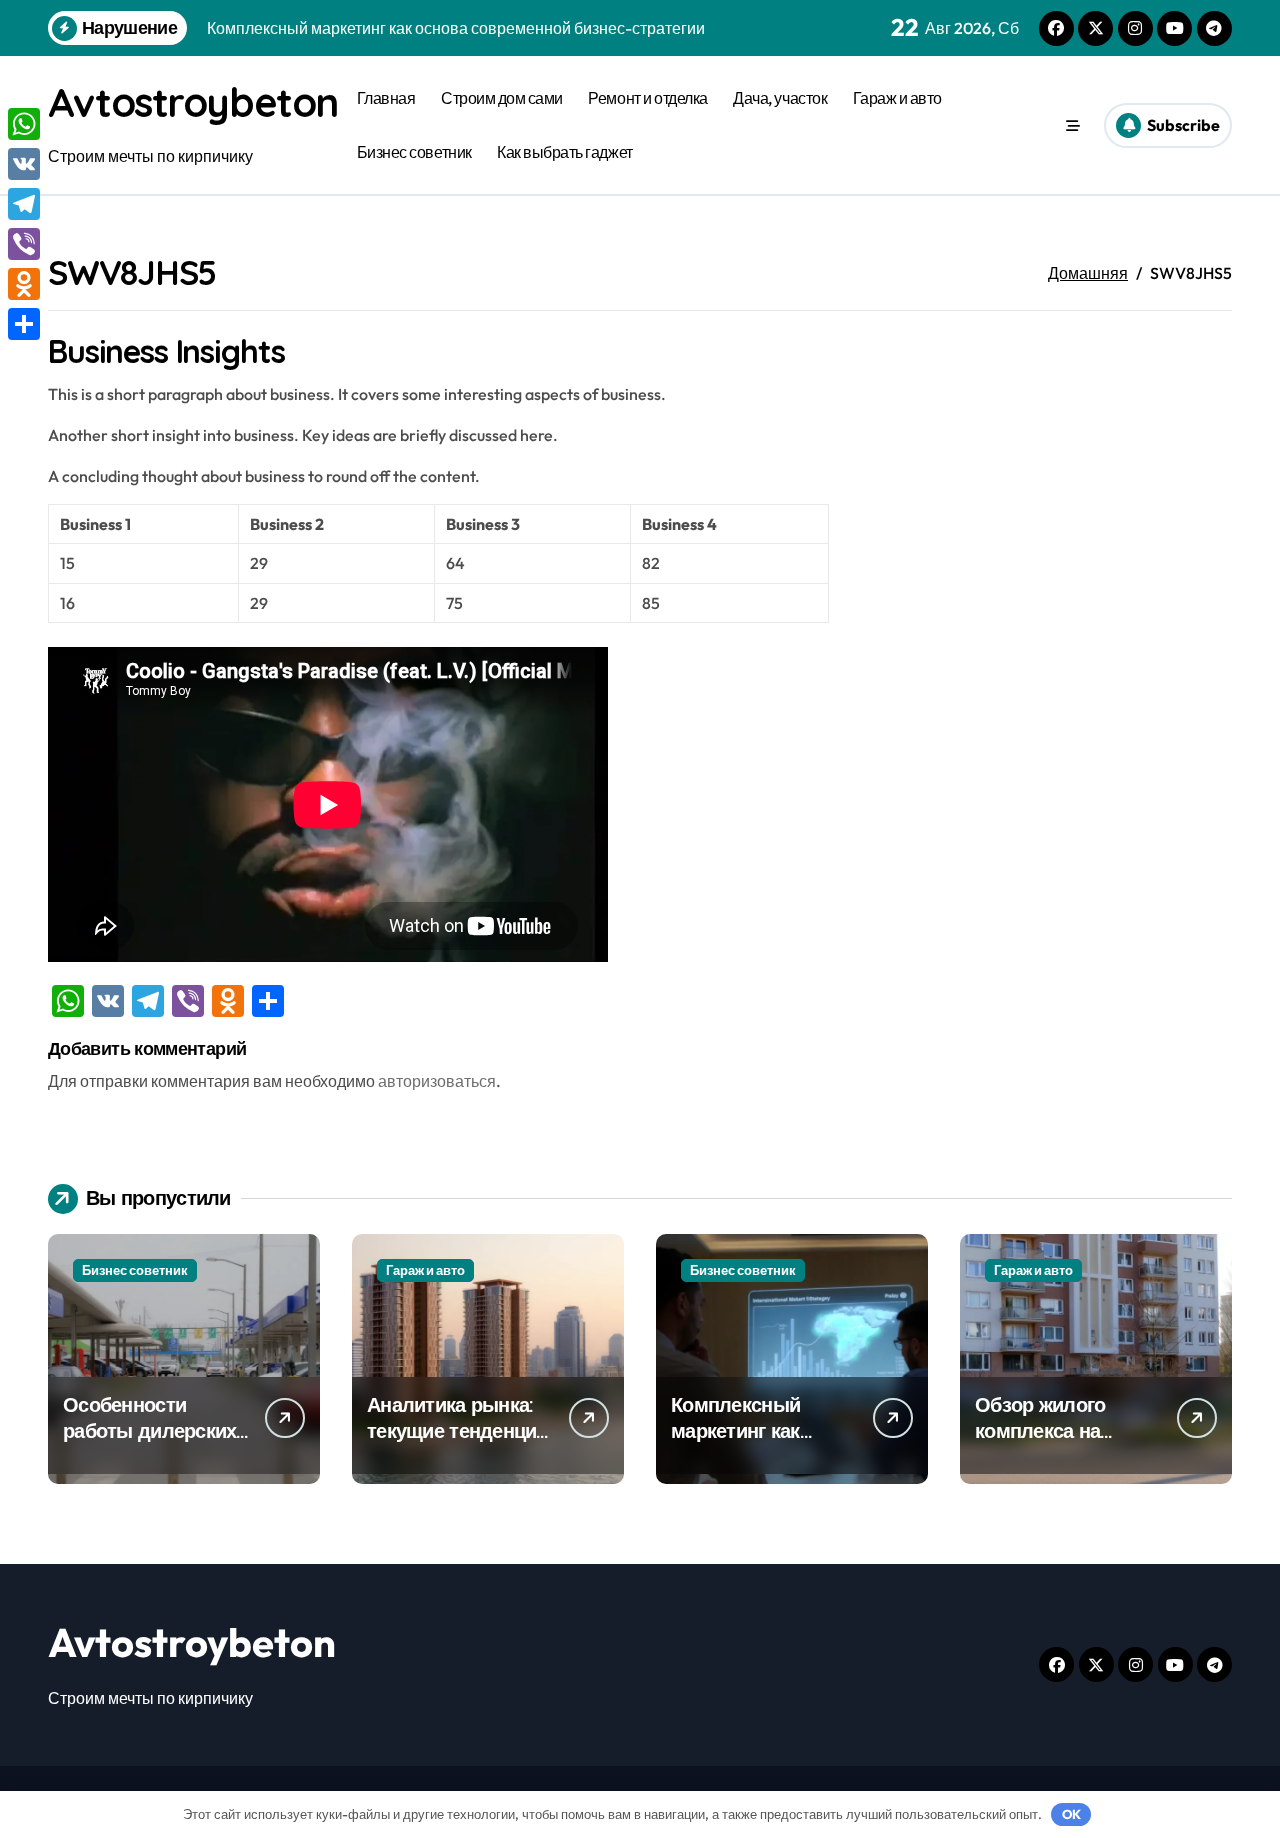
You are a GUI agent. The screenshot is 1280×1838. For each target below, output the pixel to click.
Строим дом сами (502, 98)
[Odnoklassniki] (24, 284)
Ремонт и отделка (647, 98)
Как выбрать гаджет (564, 152)
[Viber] (24, 244)
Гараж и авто (897, 98)
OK (1071, 1814)
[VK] (24, 164)
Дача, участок (780, 98)
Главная (386, 98)
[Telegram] (24, 204)
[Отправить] (24, 324)
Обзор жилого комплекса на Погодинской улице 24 (1065, 1443)
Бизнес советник (414, 152)
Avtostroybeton (193, 102)
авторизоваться (437, 1081)
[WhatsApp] (24, 124)
